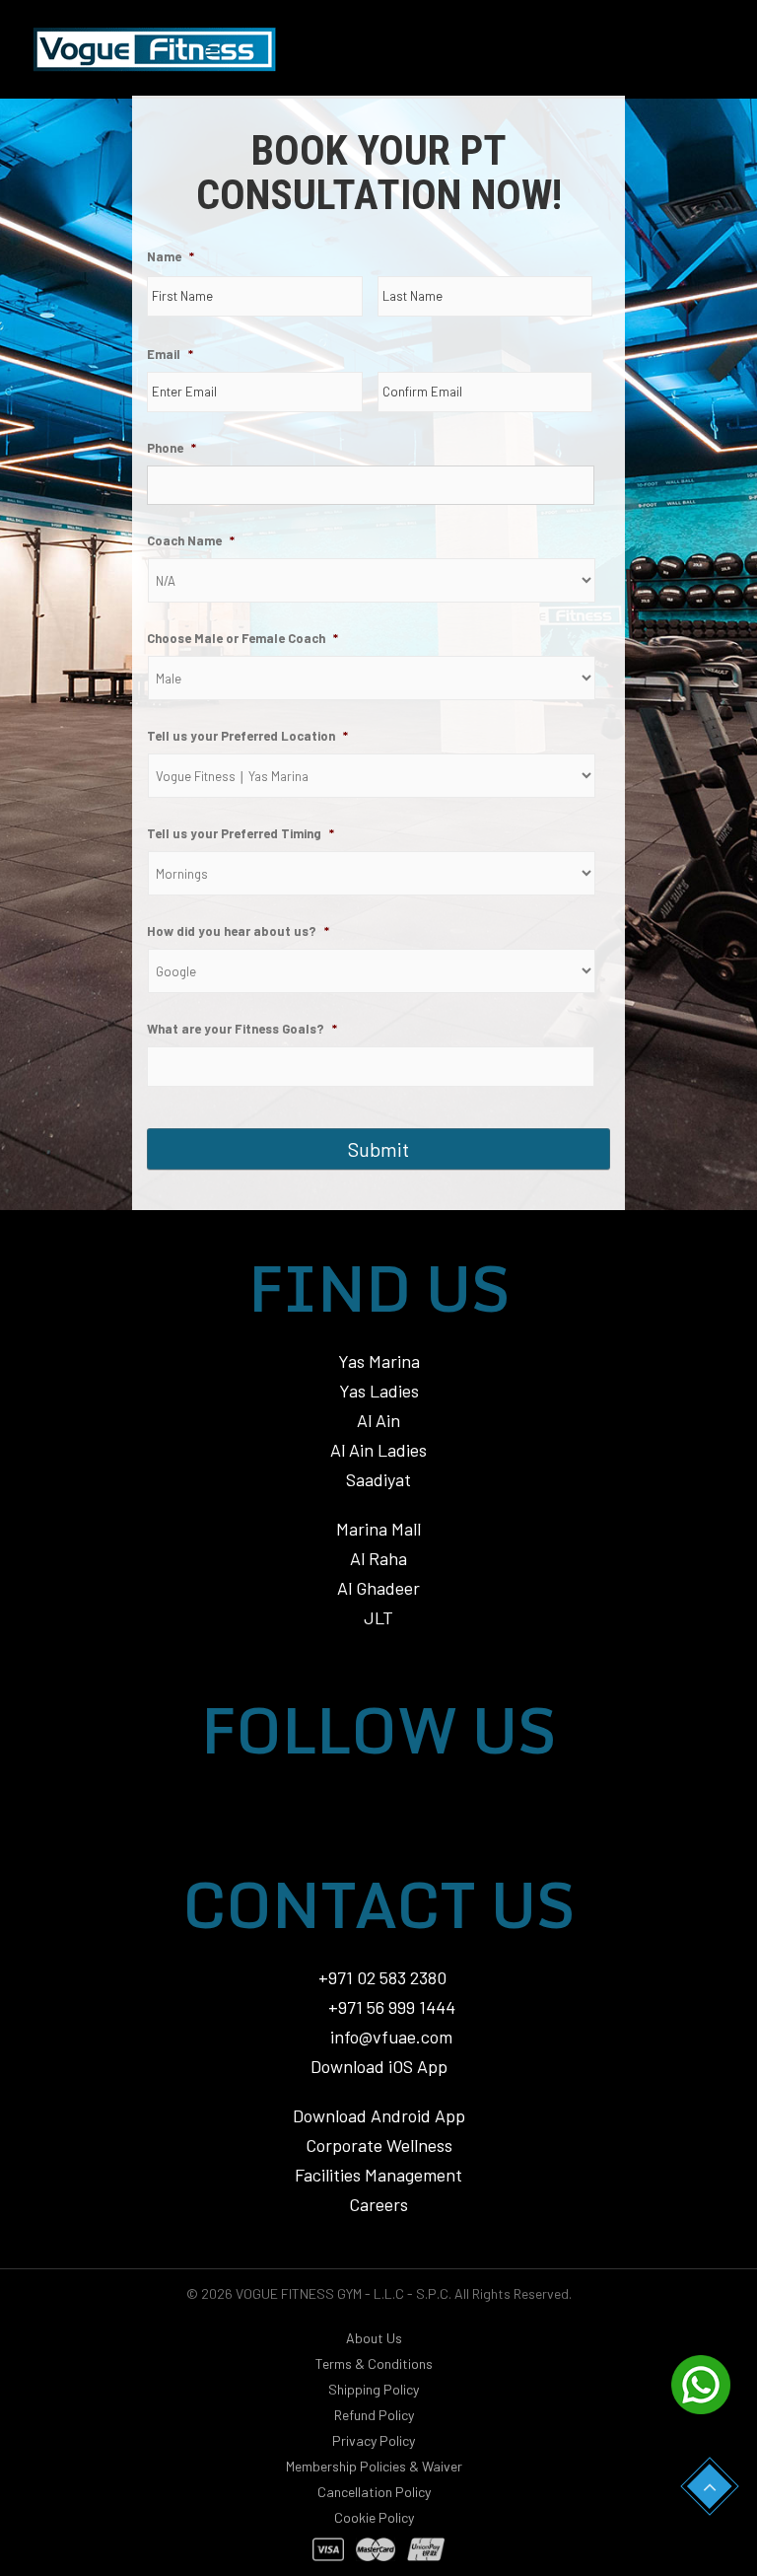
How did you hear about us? (238, 931)
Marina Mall (378, 1529)
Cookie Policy (374, 2517)
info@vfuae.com (391, 2037)
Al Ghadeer (378, 1588)
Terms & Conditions (374, 2363)
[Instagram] (340, 1802)
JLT (378, 1617)
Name (171, 256)
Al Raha (378, 1558)
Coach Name (191, 540)
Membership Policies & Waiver (374, 2466)
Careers (378, 2204)
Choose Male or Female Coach (242, 638)
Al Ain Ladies (378, 1450)
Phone (172, 448)
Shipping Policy (374, 2389)
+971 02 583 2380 (382, 1977)
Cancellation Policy (374, 2492)
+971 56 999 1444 (390, 2007)
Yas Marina (379, 1361)
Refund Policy (374, 2415)
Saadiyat (378, 1479)
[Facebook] (417, 1802)
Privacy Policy (374, 2440)
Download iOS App (379, 2066)
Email (170, 354)
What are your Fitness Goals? (242, 1029)
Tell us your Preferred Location (247, 736)
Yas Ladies (379, 1391)
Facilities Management (378, 2175)
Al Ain (378, 1420)
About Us (374, 2338)
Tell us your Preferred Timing (241, 833)
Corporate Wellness (379, 2145)
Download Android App (379, 2115)
